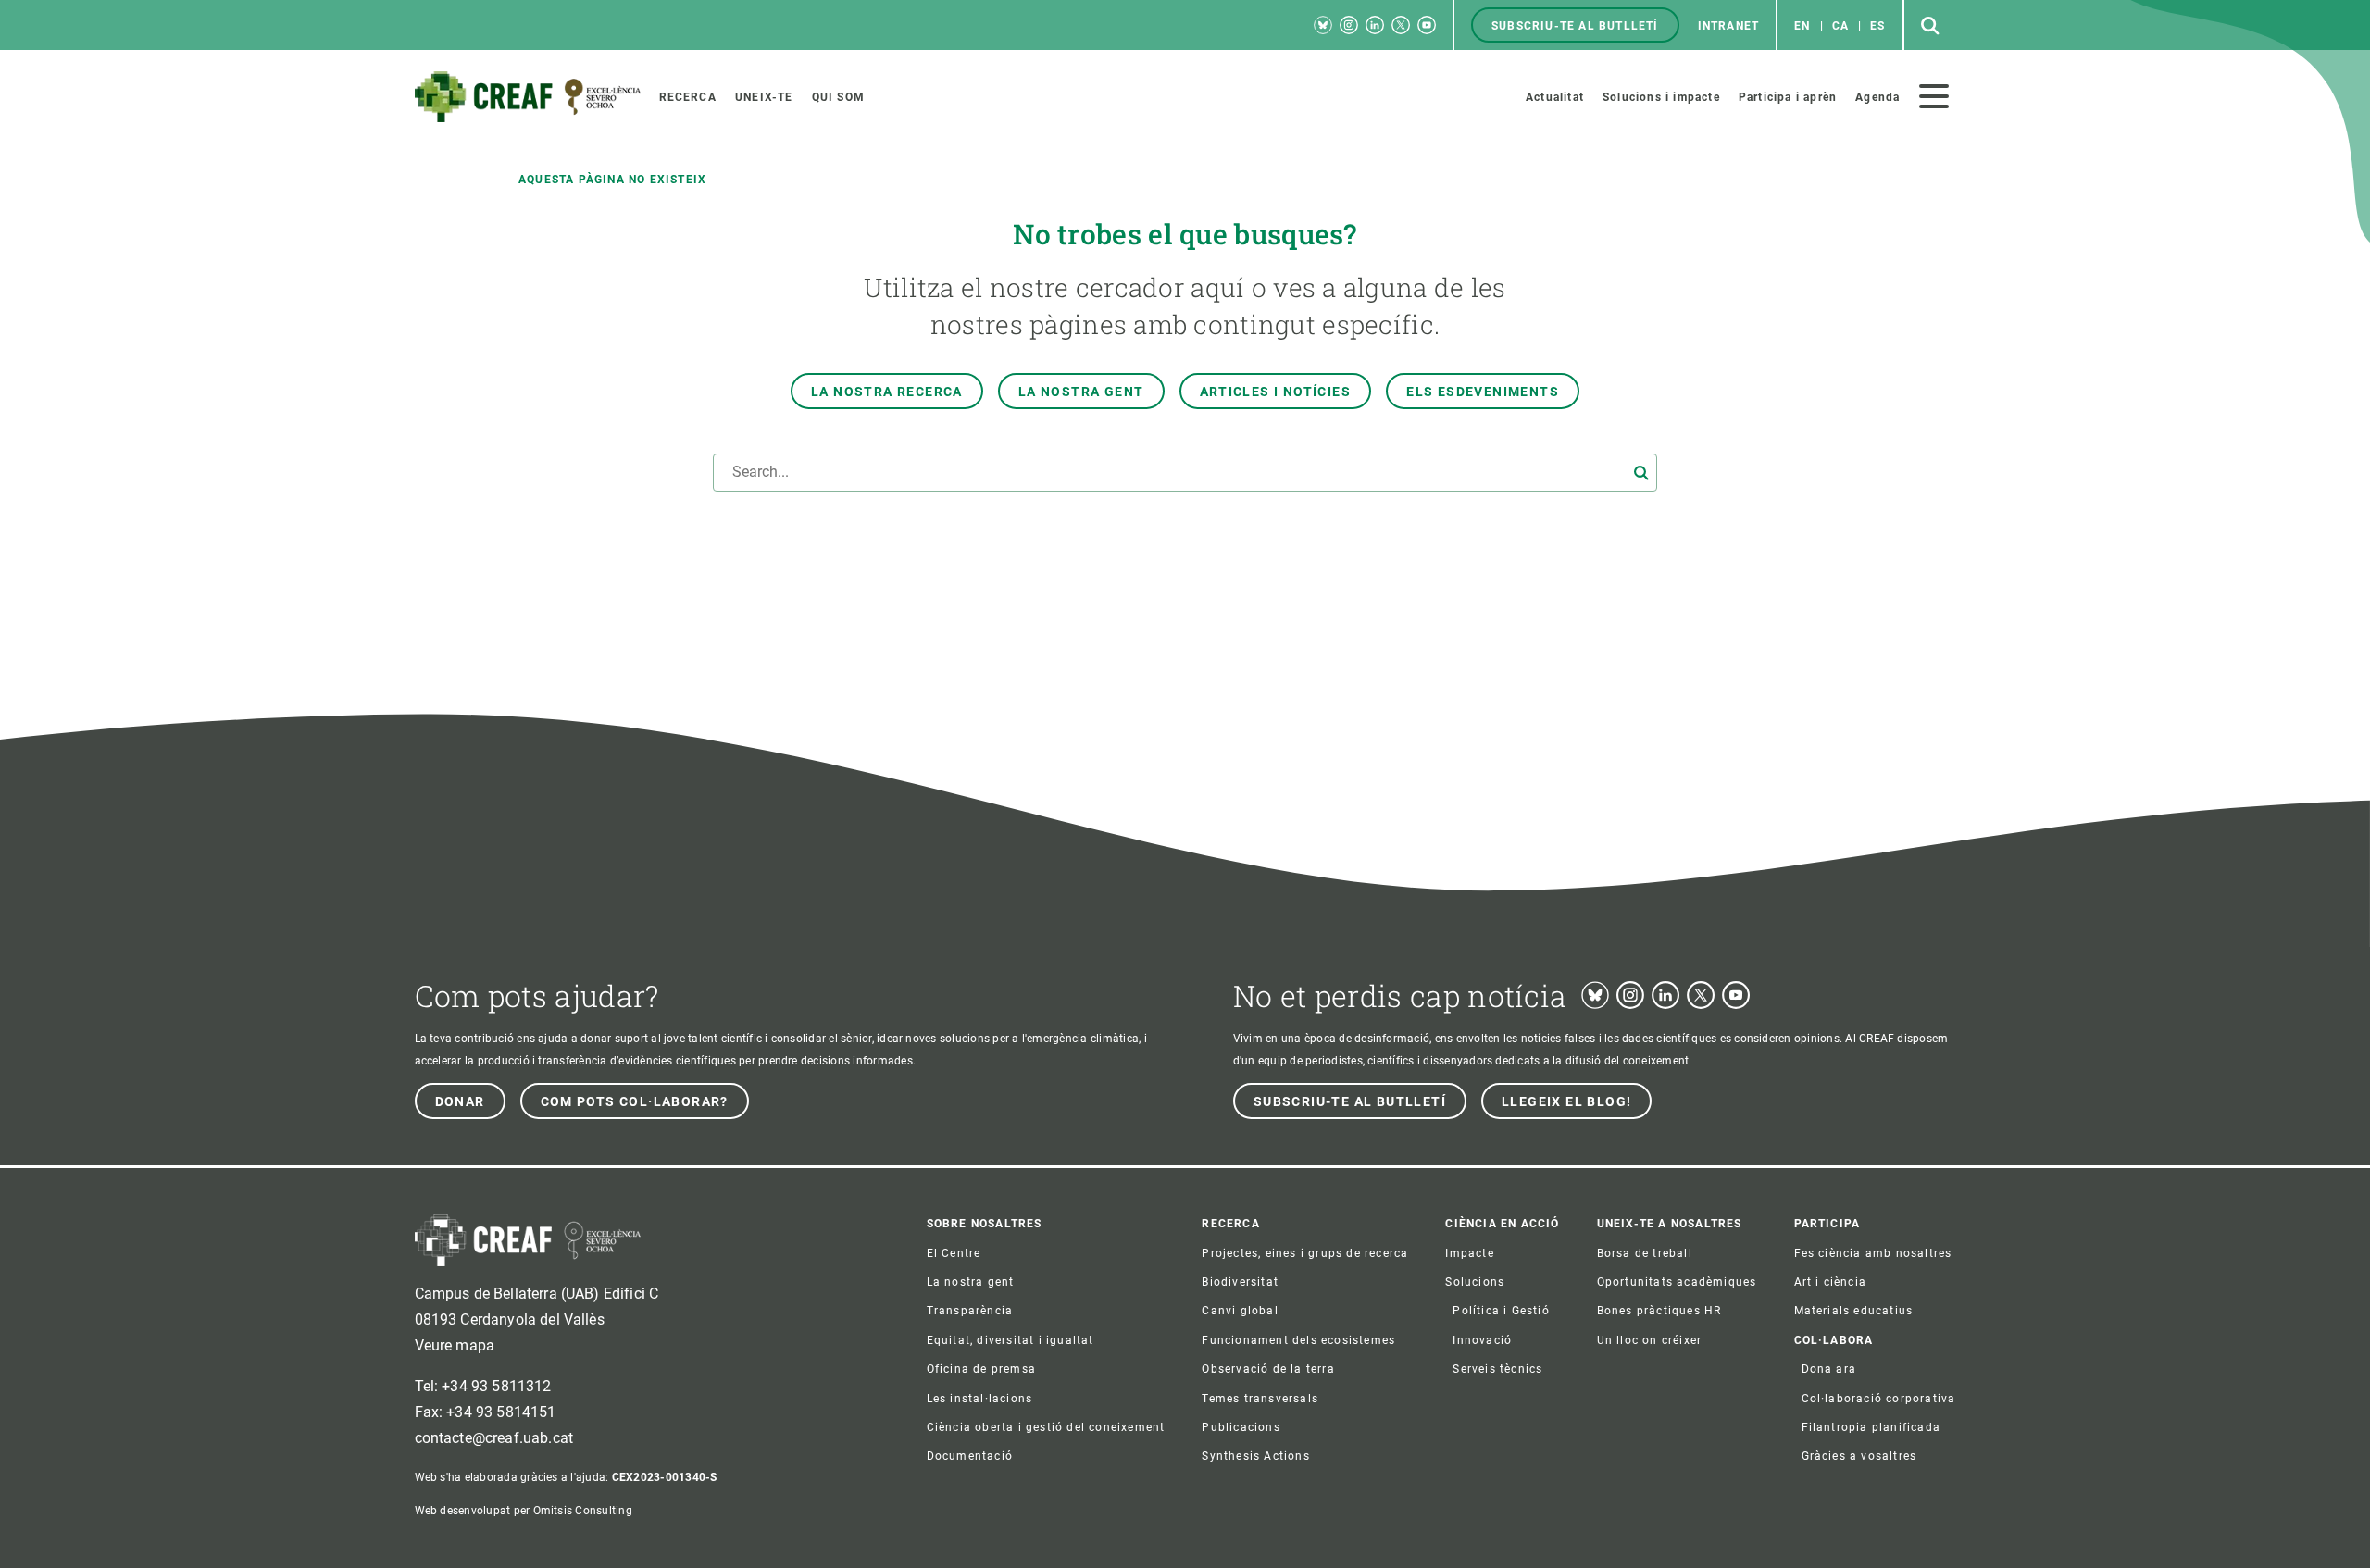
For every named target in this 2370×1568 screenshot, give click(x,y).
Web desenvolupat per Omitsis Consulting (524, 1511)
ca (1840, 26)
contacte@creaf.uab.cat (494, 1438)
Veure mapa (455, 1345)
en (1802, 26)
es (1877, 26)
